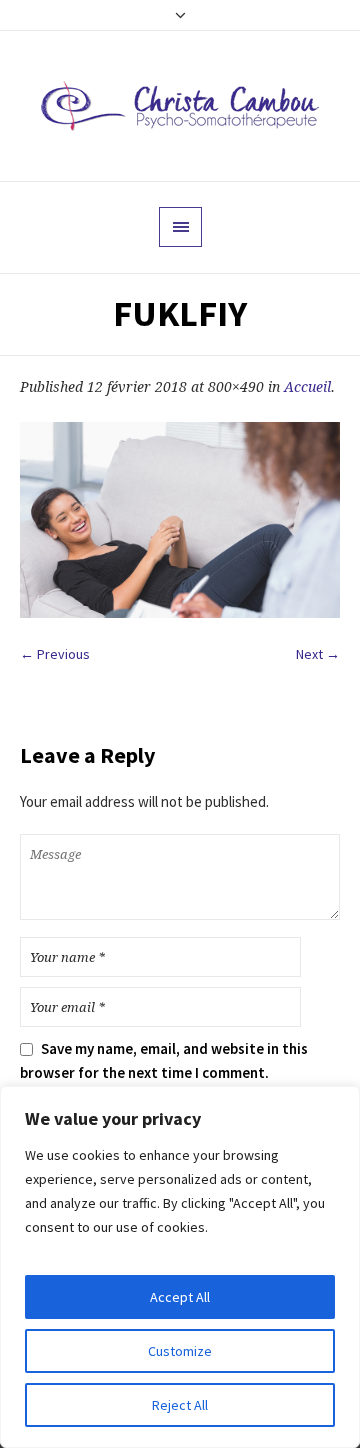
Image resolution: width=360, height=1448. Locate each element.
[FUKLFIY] (180, 520)
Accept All (180, 1297)
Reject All (180, 1405)
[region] (180, 1267)
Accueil (307, 387)
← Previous (55, 654)
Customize (180, 1351)
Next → (318, 654)
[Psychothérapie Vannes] (180, 106)
